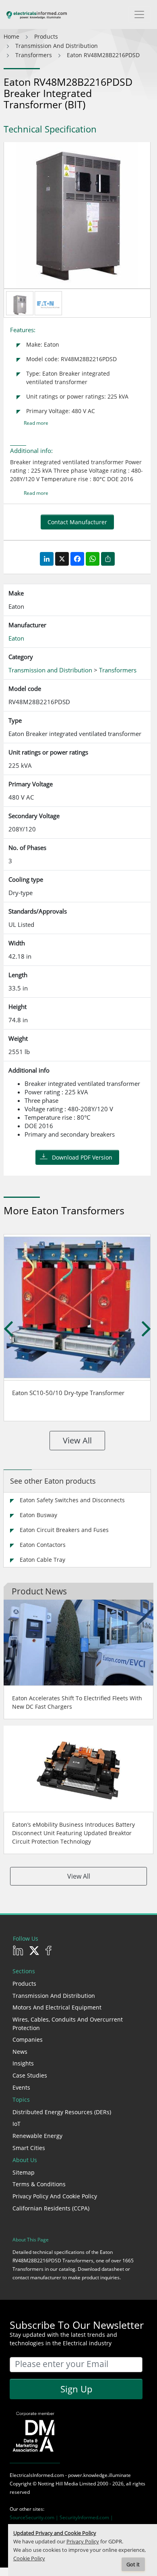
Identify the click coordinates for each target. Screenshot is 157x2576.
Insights (23, 2063)
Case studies (30, 2075)
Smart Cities (29, 2148)
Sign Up (76, 2389)
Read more (36, 423)
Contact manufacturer (77, 522)
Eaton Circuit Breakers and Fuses (64, 1530)
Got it (133, 2565)
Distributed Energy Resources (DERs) (62, 2112)
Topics (21, 2099)
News (20, 2052)
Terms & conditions (39, 2184)
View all (77, 1440)
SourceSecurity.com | (35, 2517)
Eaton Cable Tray (42, 1560)
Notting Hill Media (58, 2484)
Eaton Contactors (43, 1545)
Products (24, 1984)
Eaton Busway (38, 1515)
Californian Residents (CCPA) (51, 2208)
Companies (28, 2040)
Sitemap (24, 2172)
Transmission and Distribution (54, 1996)
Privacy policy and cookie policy (55, 2196)
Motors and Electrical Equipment (57, 2007)
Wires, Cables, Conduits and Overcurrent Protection (68, 2024)
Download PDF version (82, 1157)
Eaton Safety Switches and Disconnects (72, 1500)
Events (21, 2087)
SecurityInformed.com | (86, 2517)
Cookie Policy (29, 2558)
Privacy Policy (83, 2542)
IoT (17, 2124)
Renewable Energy (37, 2136)
